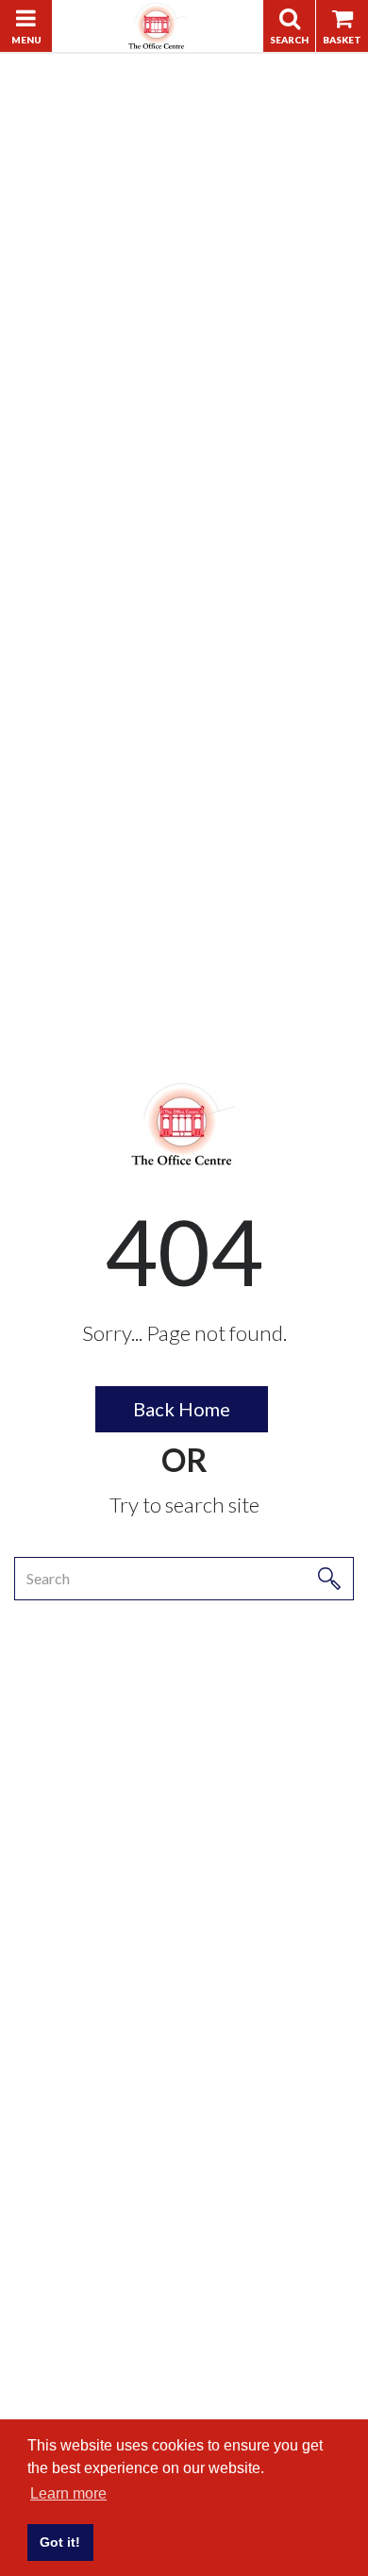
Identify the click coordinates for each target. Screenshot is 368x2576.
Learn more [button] (68, 2493)
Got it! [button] (60, 2542)
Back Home (182, 1409)
